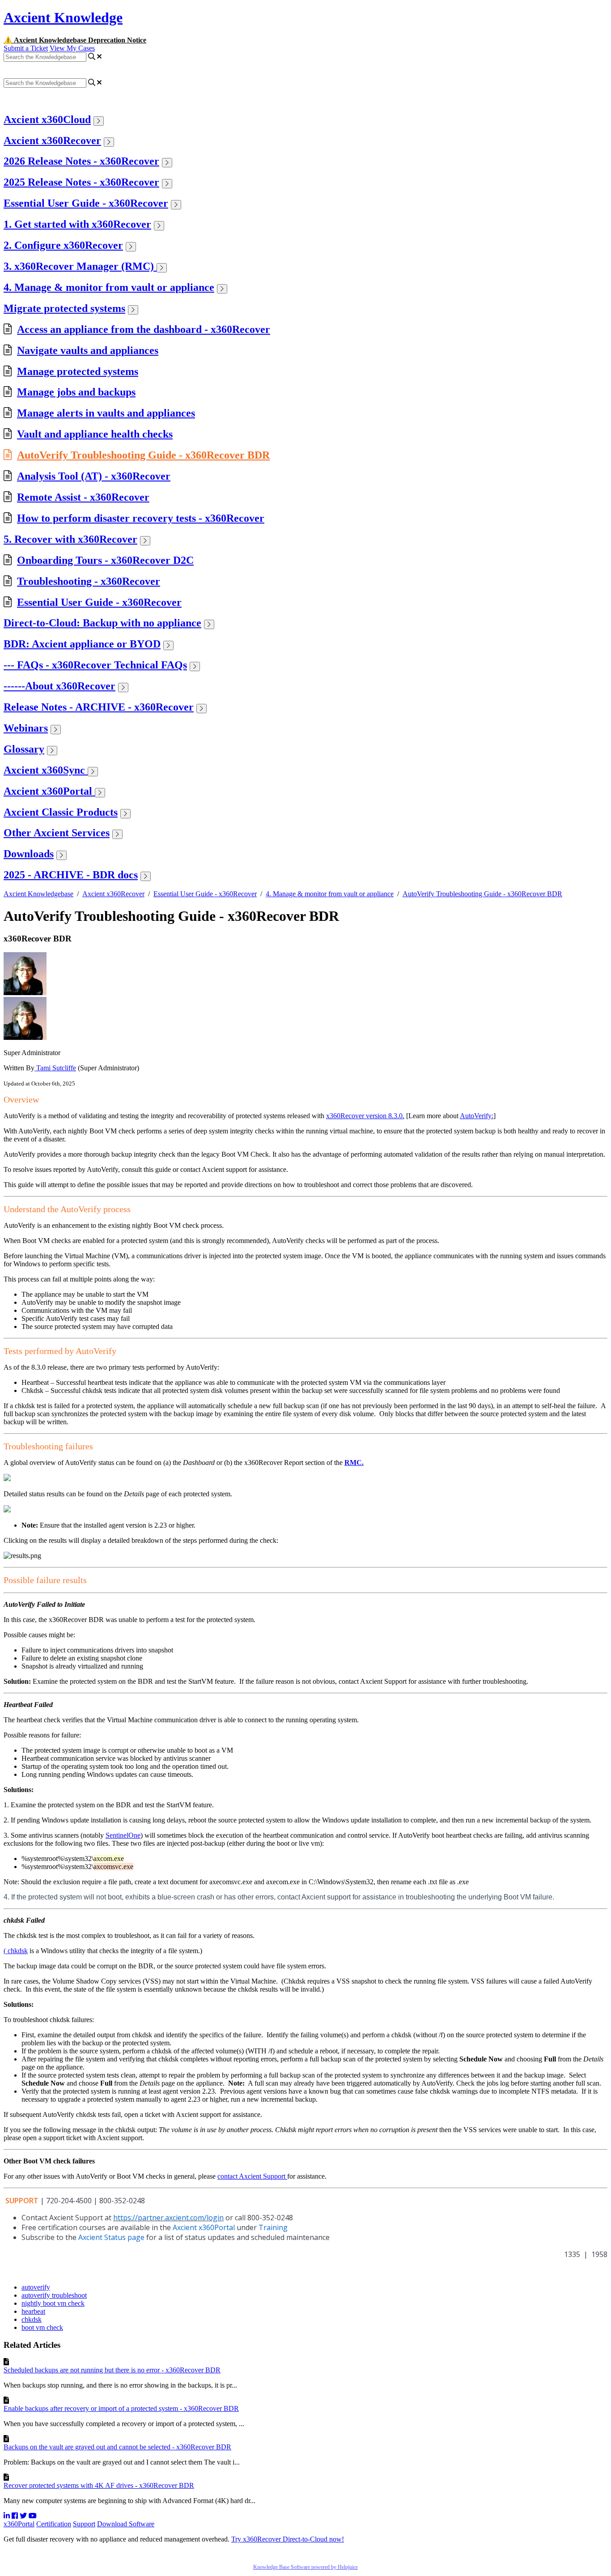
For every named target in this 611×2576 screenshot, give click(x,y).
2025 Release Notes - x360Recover (81, 182)
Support (84, 2524)
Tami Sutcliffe (55, 1068)
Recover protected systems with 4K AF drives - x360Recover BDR (99, 2485)
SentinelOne (123, 1835)
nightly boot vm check (53, 2303)
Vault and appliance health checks (95, 434)
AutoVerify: (477, 1116)
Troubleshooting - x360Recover (89, 581)
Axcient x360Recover (52, 141)
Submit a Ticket (26, 48)
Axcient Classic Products (61, 812)
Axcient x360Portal (49, 791)
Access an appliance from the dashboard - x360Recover (144, 329)
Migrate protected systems (64, 308)
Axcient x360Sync (46, 770)
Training (273, 2227)
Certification (54, 2524)
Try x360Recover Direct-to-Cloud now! (288, 2539)
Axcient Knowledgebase (38, 894)
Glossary (24, 749)
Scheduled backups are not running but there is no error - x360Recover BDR (112, 2370)
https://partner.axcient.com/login (168, 2218)
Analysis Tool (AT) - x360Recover (94, 476)
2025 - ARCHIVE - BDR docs (71, 875)
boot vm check (42, 2327)
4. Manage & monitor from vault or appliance (109, 287)
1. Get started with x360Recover (77, 224)
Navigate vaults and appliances (88, 350)
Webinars (26, 728)
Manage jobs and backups (76, 392)
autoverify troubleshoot (54, 2295)
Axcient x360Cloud (47, 119)
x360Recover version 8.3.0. (365, 1116)
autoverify (36, 2287)
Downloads (29, 854)
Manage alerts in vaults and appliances (106, 413)
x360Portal (19, 2524)
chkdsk (32, 2319)
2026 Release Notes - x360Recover (81, 161)
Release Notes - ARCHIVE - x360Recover (99, 707)
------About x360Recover (59, 686)
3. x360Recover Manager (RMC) (80, 266)
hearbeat (33, 2311)
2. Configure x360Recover (63, 245)
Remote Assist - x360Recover (83, 497)
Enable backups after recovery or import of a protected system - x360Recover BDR (121, 2408)
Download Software (126, 2524)
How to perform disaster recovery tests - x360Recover (141, 518)
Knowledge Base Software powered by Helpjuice (305, 2567)
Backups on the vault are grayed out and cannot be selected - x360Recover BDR (117, 2447)
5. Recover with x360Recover (70, 539)
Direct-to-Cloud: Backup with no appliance (102, 623)
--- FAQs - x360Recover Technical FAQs (95, 665)
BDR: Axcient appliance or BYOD (82, 644)
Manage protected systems (78, 371)
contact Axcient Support (252, 2176)
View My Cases (72, 48)
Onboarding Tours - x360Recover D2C (105, 560)
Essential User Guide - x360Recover (86, 203)
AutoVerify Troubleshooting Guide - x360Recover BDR (143, 455)
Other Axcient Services (57, 833)
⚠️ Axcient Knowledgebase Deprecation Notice (75, 40)
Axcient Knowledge (63, 17)
